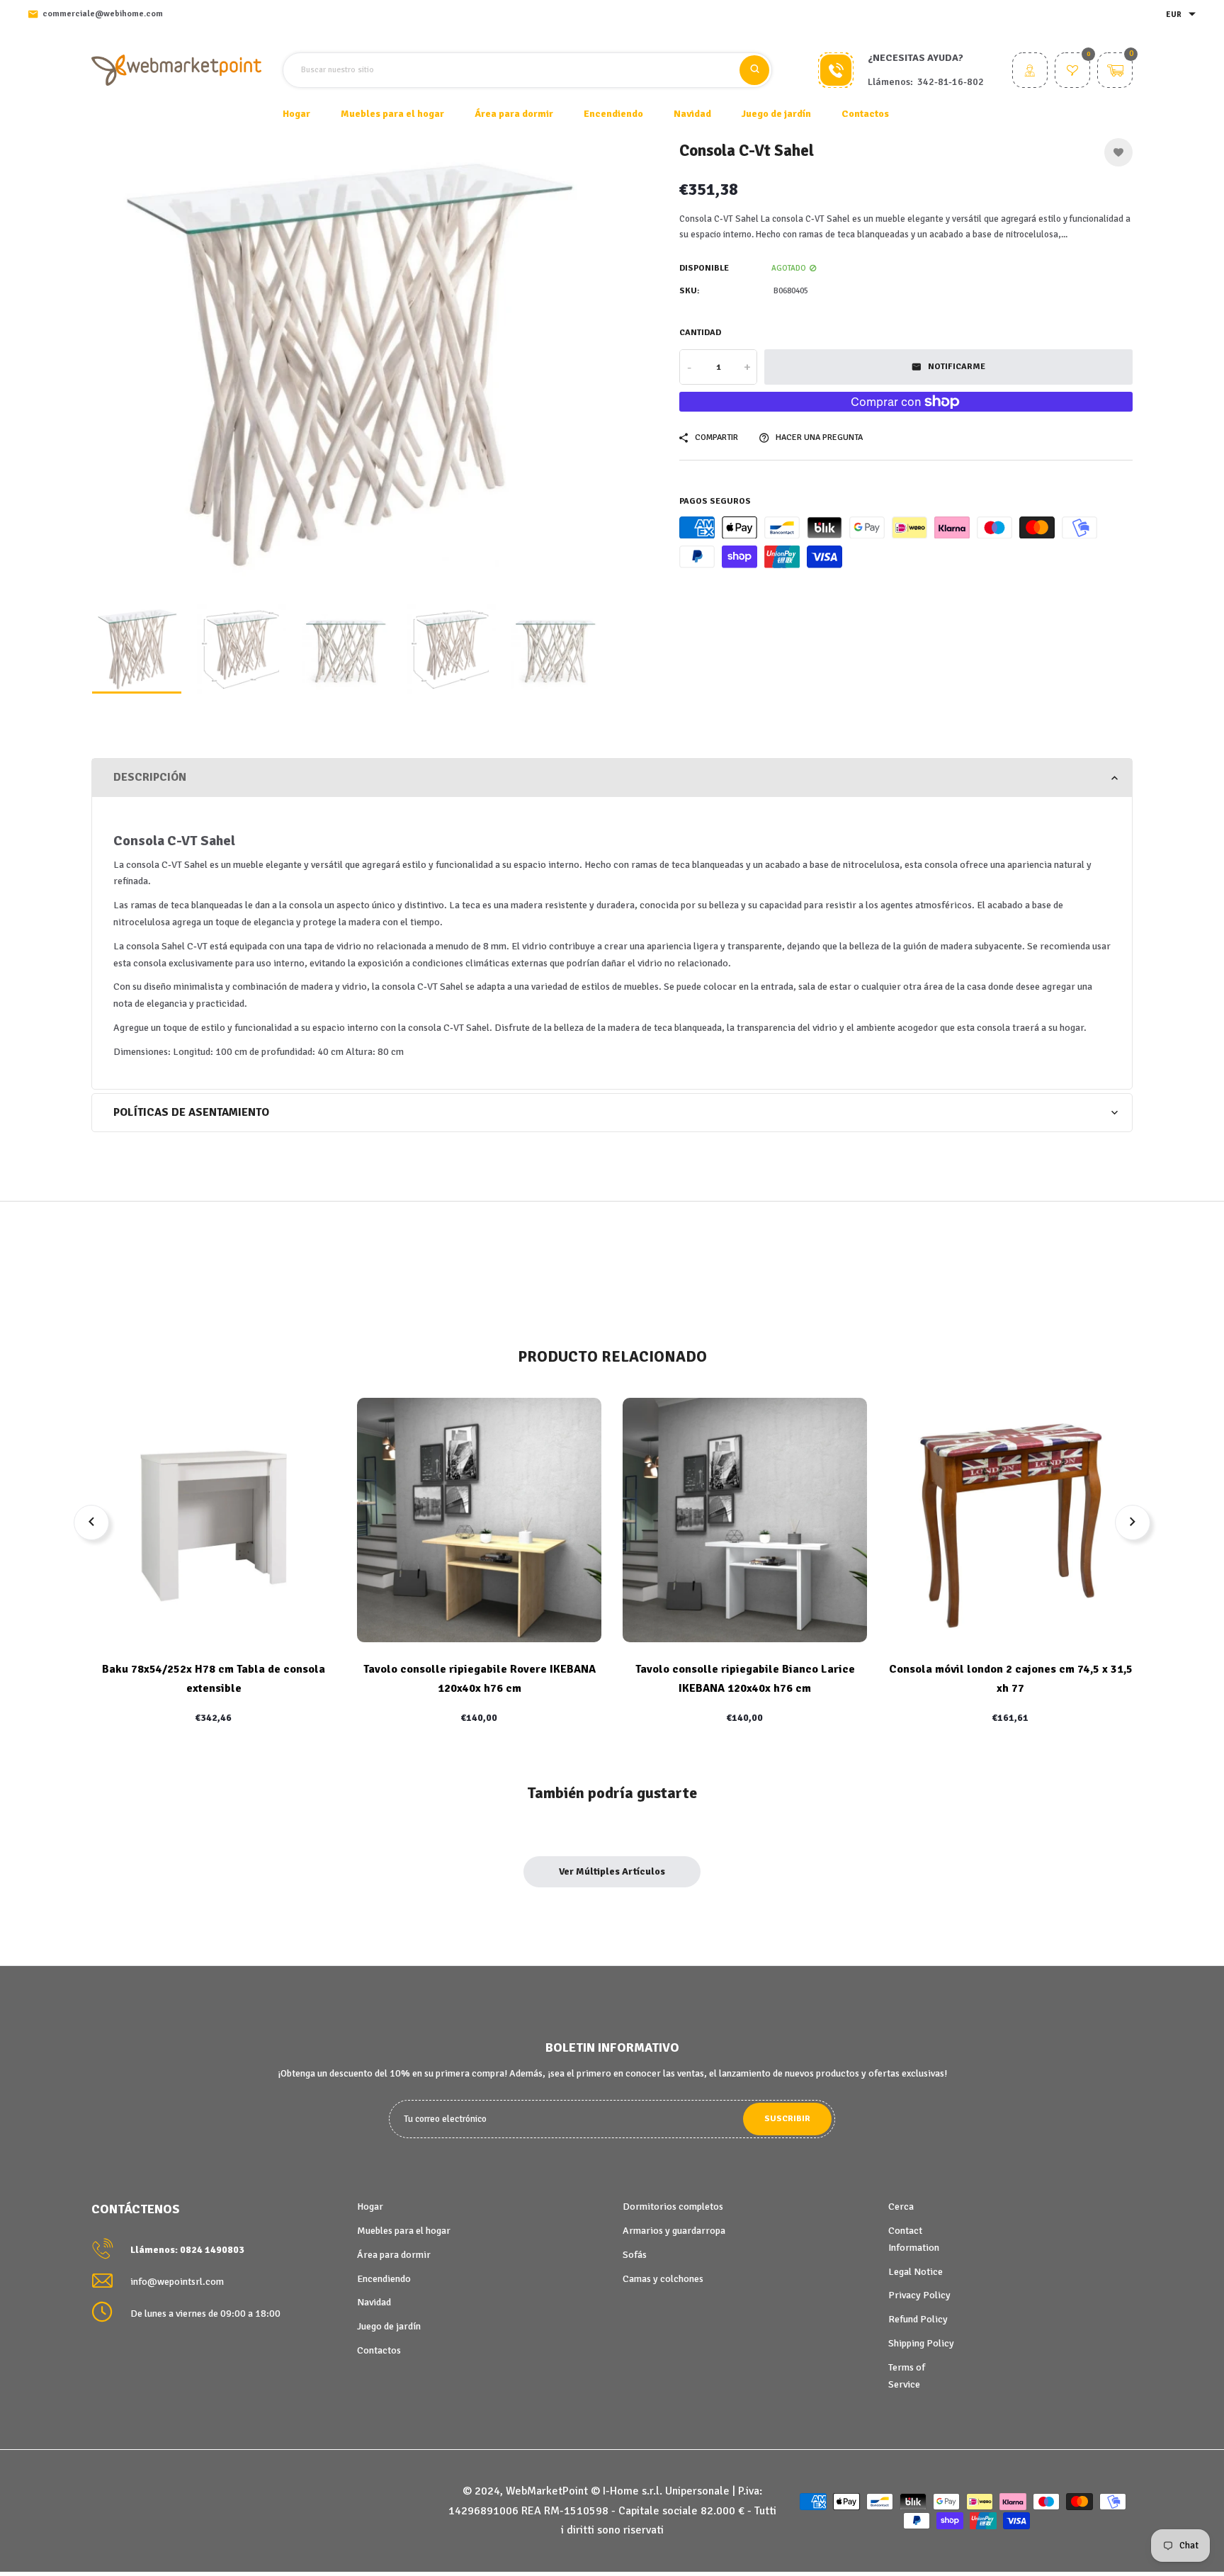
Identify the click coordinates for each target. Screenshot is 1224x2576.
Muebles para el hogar (404, 2231)
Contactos (865, 114)
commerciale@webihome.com (103, 14)
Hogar (296, 114)
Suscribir (787, 2119)
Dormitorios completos (673, 2207)
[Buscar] (754, 70)
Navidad (374, 2302)
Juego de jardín (389, 2326)
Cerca (901, 2207)
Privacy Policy (919, 2295)
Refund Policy (918, 2319)
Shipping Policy (921, 2343)
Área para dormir (394, 2255)
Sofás (635, 2255)
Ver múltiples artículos (612, 1871)
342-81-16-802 (951, 82)
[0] (1072, 72)
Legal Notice (916, 2272)
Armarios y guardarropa (674, 2231)
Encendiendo (384, 2279)
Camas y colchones (663, 2279)
